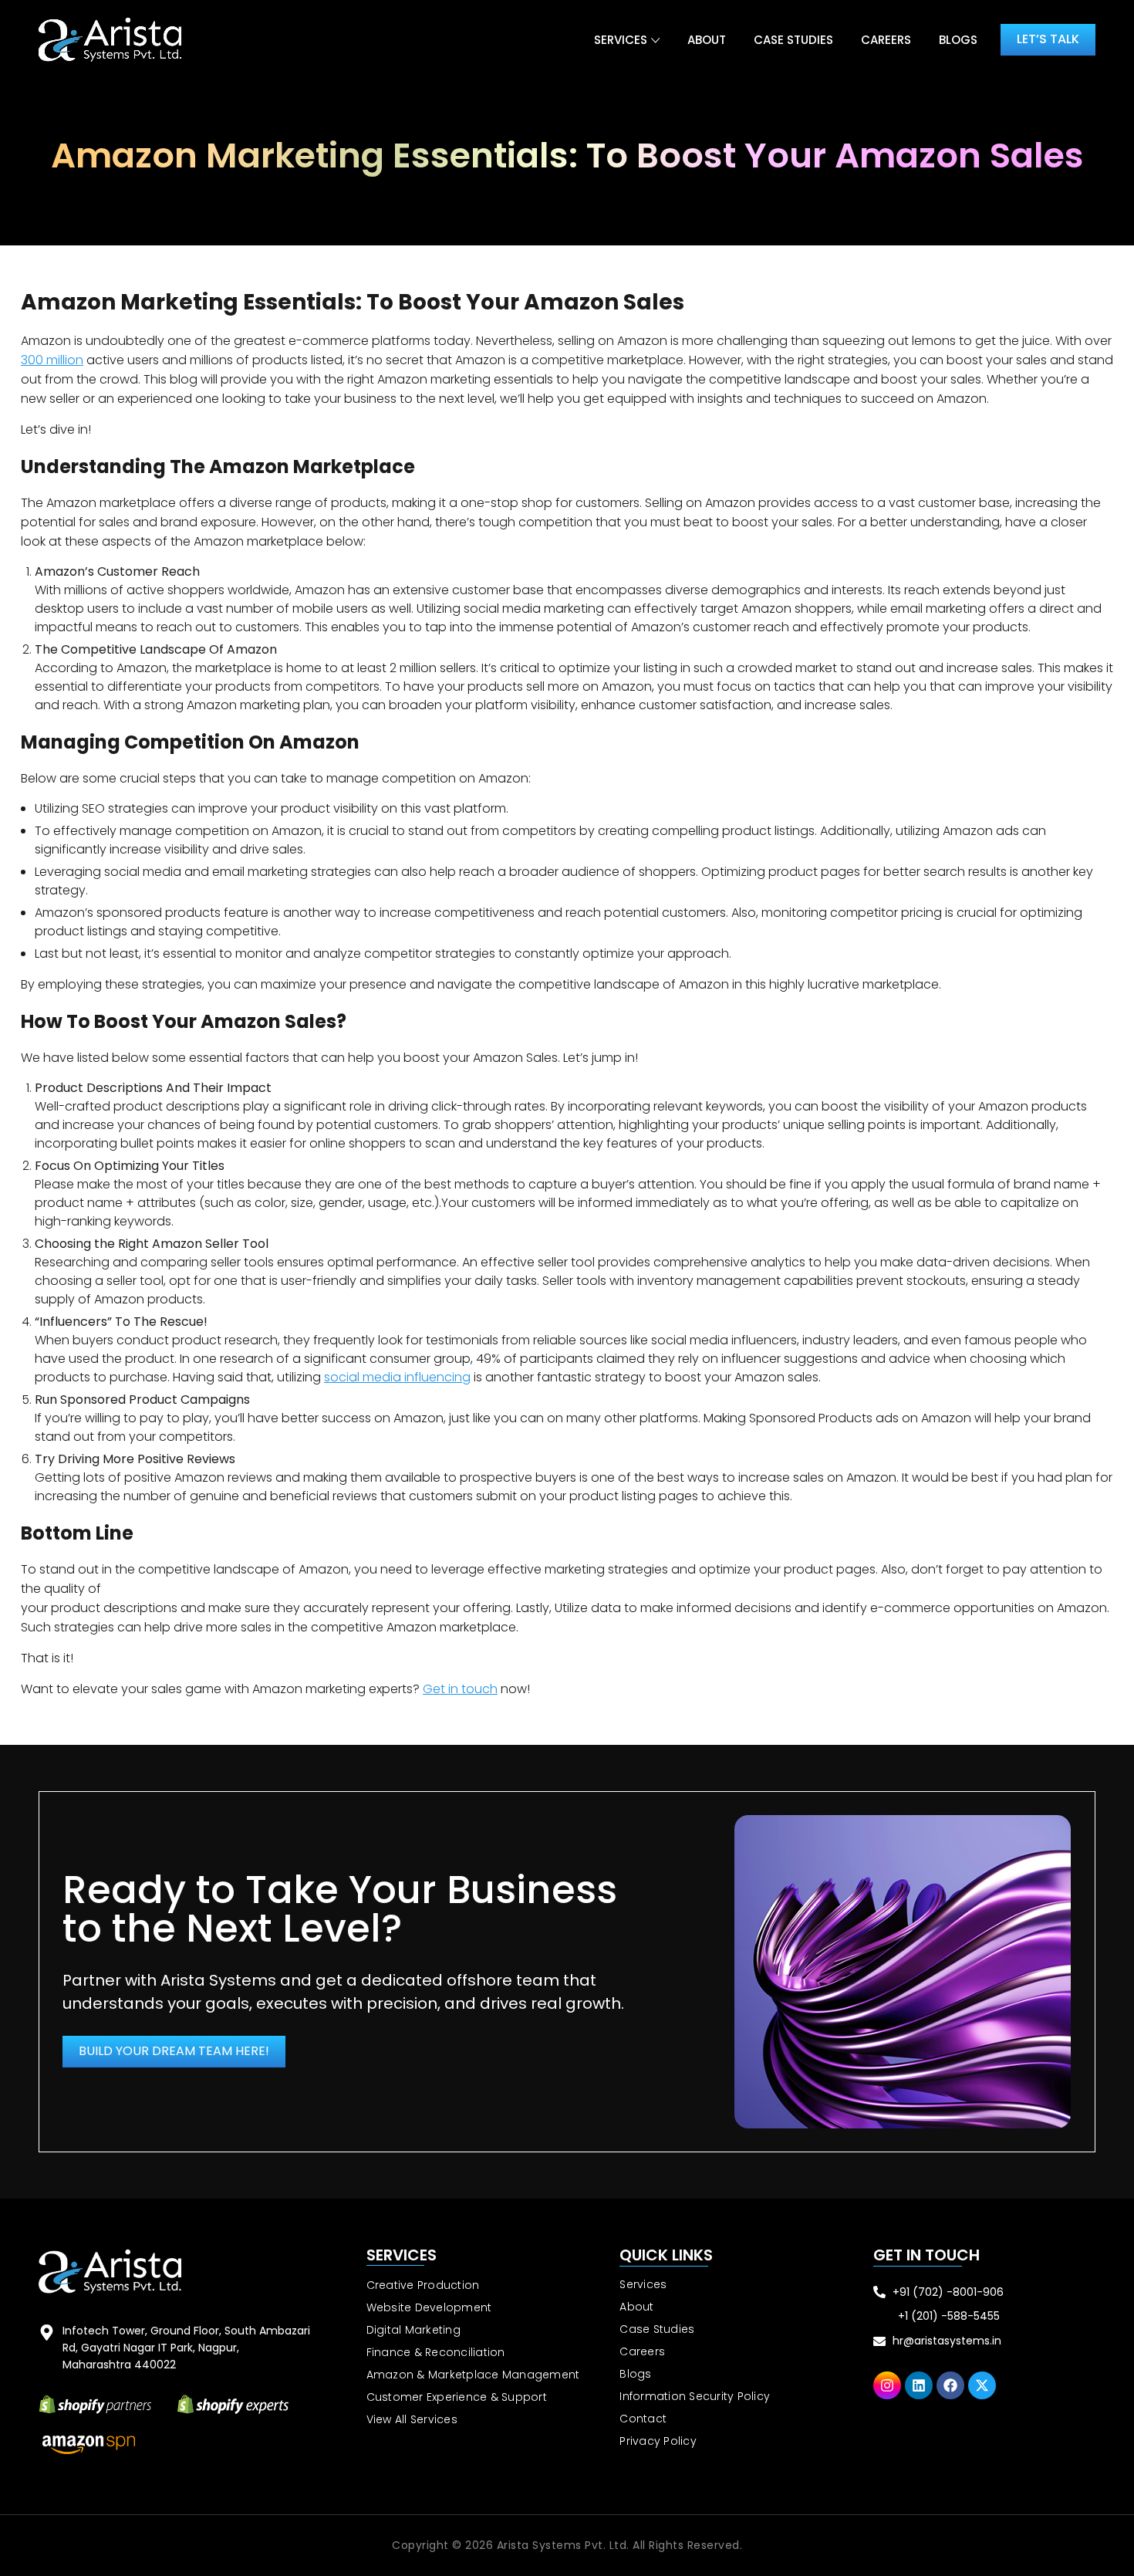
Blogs (958, 40)
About (707, 40)
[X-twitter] (982, 2385)
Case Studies (793, 40)
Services (621, 40)
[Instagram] (887, 2385)
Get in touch (460, 1689)
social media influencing (397, 1377)
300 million (52, 360)
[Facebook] (950, 2385)
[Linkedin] (919, 2385)
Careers (886, 40)
